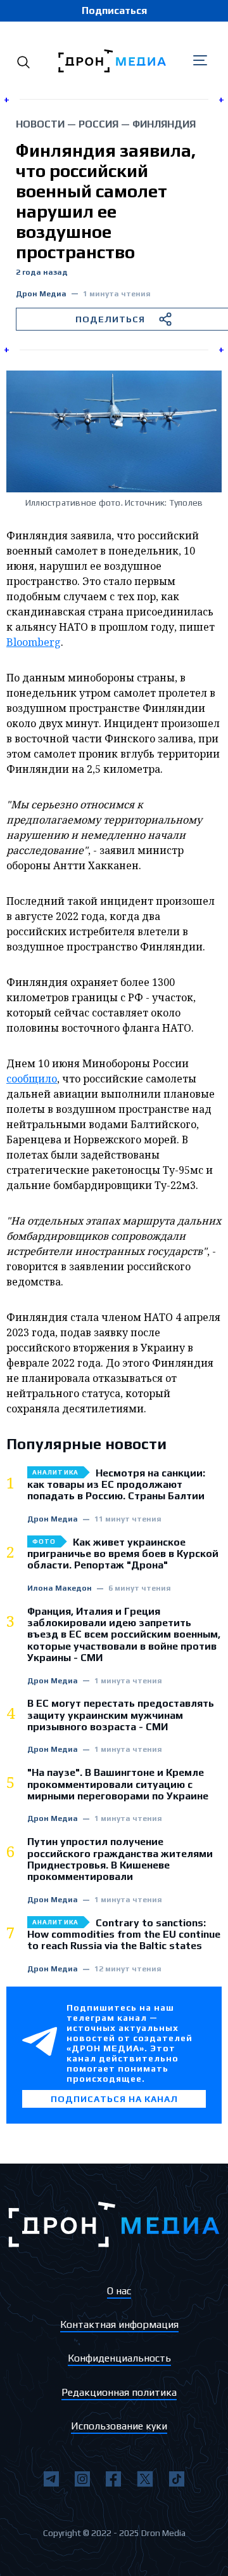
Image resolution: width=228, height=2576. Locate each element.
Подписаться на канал (114, 2099)
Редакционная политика (119, 2392)
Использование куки (119, 2426)
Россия (98, 124)
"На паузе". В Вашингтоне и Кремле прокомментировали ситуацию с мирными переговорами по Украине (118, 1784)
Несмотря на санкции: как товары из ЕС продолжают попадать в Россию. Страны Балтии (116, 1485)
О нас (119, 2291)
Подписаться (114, 10)
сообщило (32, 1079)
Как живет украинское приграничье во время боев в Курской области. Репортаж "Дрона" (123, 1554)
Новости (40, 124)
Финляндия (164, 124)
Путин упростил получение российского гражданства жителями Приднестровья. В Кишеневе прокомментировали (120, 1859)
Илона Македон (60, 1588)
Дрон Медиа (41, 294)
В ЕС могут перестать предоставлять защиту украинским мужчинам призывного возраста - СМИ (121, 1715)
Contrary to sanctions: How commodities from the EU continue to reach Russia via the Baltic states (124, 1935)
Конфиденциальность (119, 2358)
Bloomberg (34, 642)
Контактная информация (119, 2324)
